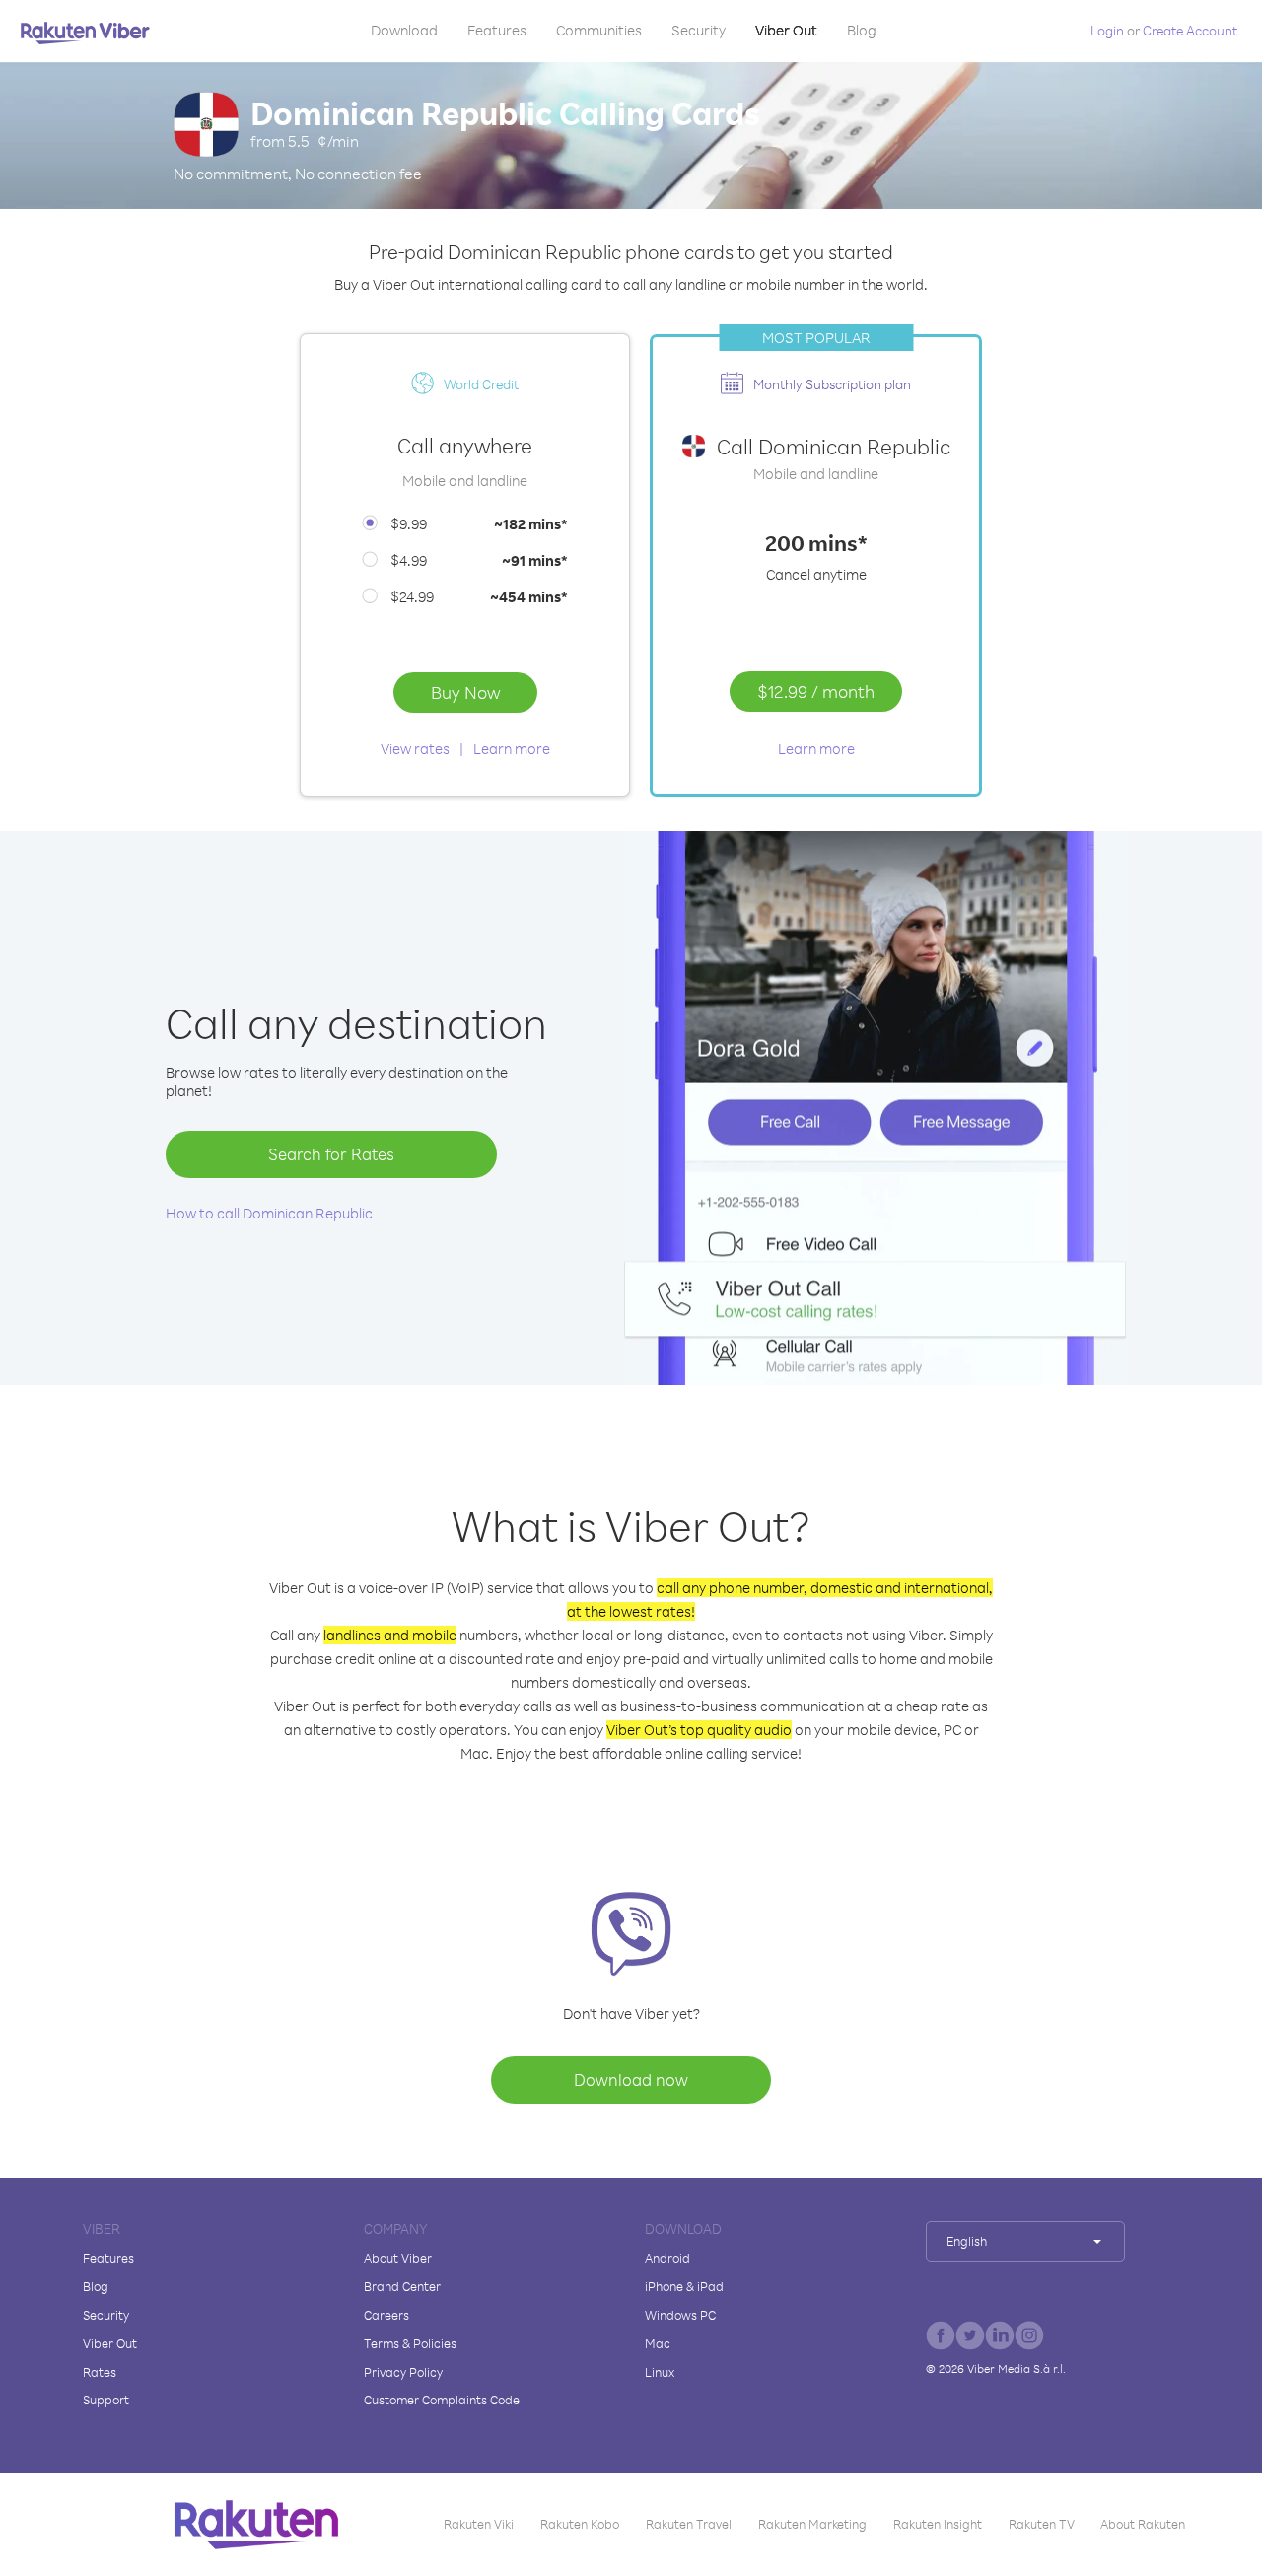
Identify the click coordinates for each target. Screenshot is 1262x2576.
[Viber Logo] (85, 33)
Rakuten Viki (479, 2524)
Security (699, 30)
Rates (100, 2372)
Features (497, 30)
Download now (631, 2080)
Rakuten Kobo (580, 2524)
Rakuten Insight (938, 2524)
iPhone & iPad (684, 2286)
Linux (660, 2372)
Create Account (1190, 30)
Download (404, 30)
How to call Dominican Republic (269, 1213)
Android (667, 2258)
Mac (658, 2343)
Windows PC (680, 2315)
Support (106, 2400)
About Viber (398, 2258)
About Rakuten (1143, 2524)
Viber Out (786, 30)
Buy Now (465, 692)
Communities (599, 30)
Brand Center (402, 2286)
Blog (862, 30)
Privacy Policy (403, 2372)
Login (1107, 30)
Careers (386, 2315)
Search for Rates (331, 1154)
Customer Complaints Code (442, 2400)
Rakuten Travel (689, 2524)
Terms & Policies (410, 2343)
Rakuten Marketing (812, 2524)
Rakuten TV (1042, 2524)
